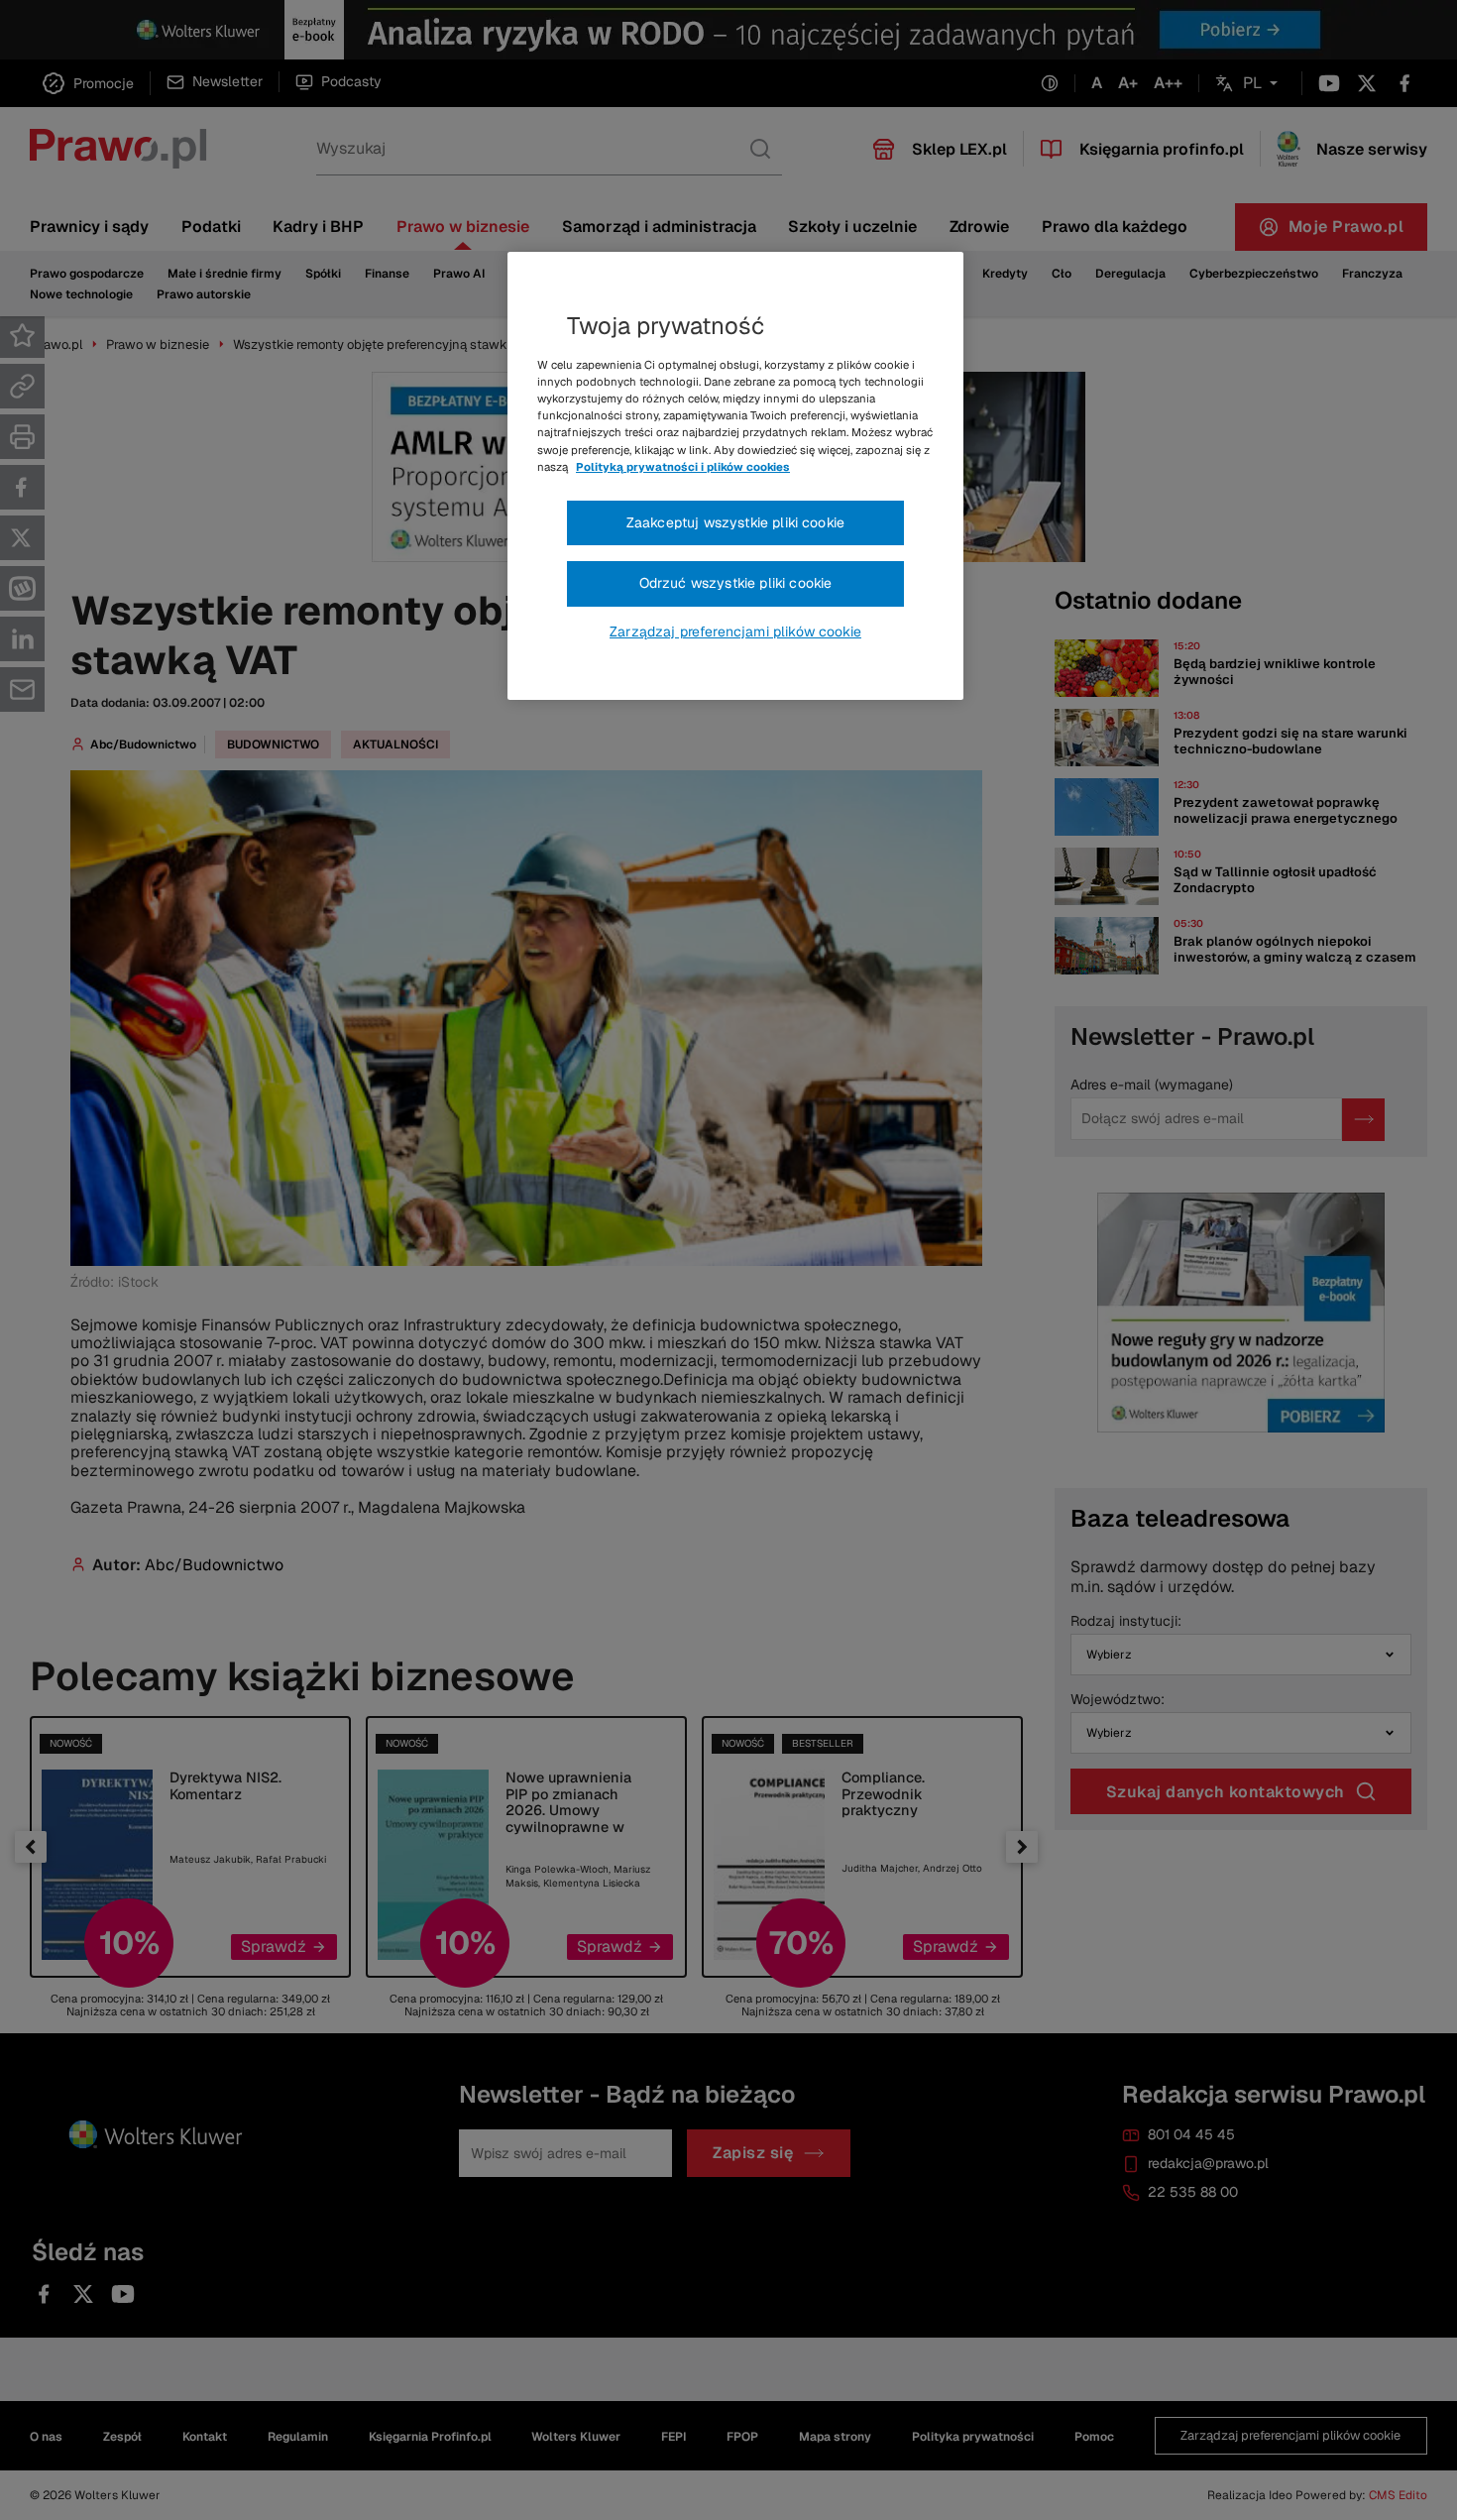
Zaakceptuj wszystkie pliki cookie (735, 522)
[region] (735, 476)
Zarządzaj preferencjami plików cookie (735, 631)
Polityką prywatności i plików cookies (683, 467)
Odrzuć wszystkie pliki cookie (736, 583)
